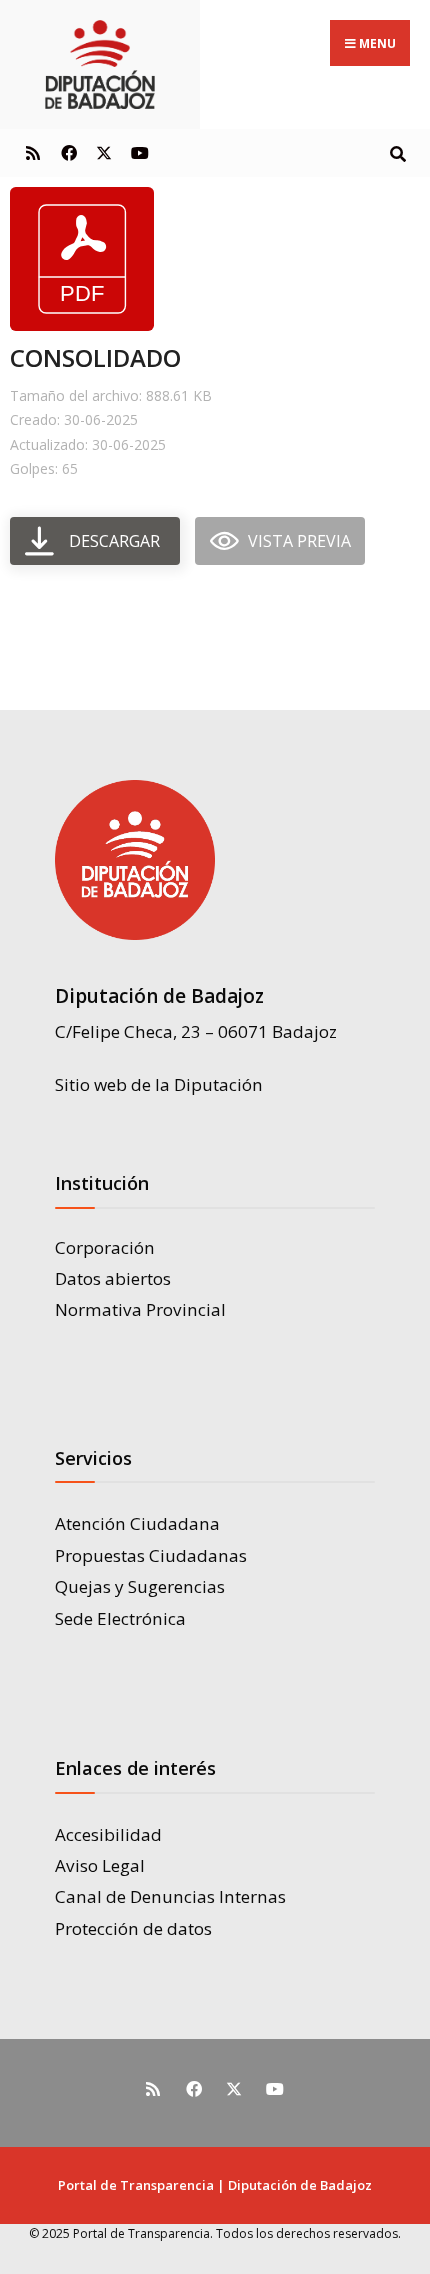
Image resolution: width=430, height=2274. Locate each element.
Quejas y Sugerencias (140, 1586)
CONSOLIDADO (95, 357)
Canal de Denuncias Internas (170, 1896)
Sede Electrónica (120, 1618)
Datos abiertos (113, 1278)
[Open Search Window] (397, 152)
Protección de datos (133, 1928)
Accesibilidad (108, 1834)
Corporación (105, 1247)
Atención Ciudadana (137, 1523)
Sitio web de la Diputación (159, 1084)
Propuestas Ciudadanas (151, 1555)
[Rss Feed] (32, 152)
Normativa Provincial (140, 1309)
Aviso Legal (100, 1865)
